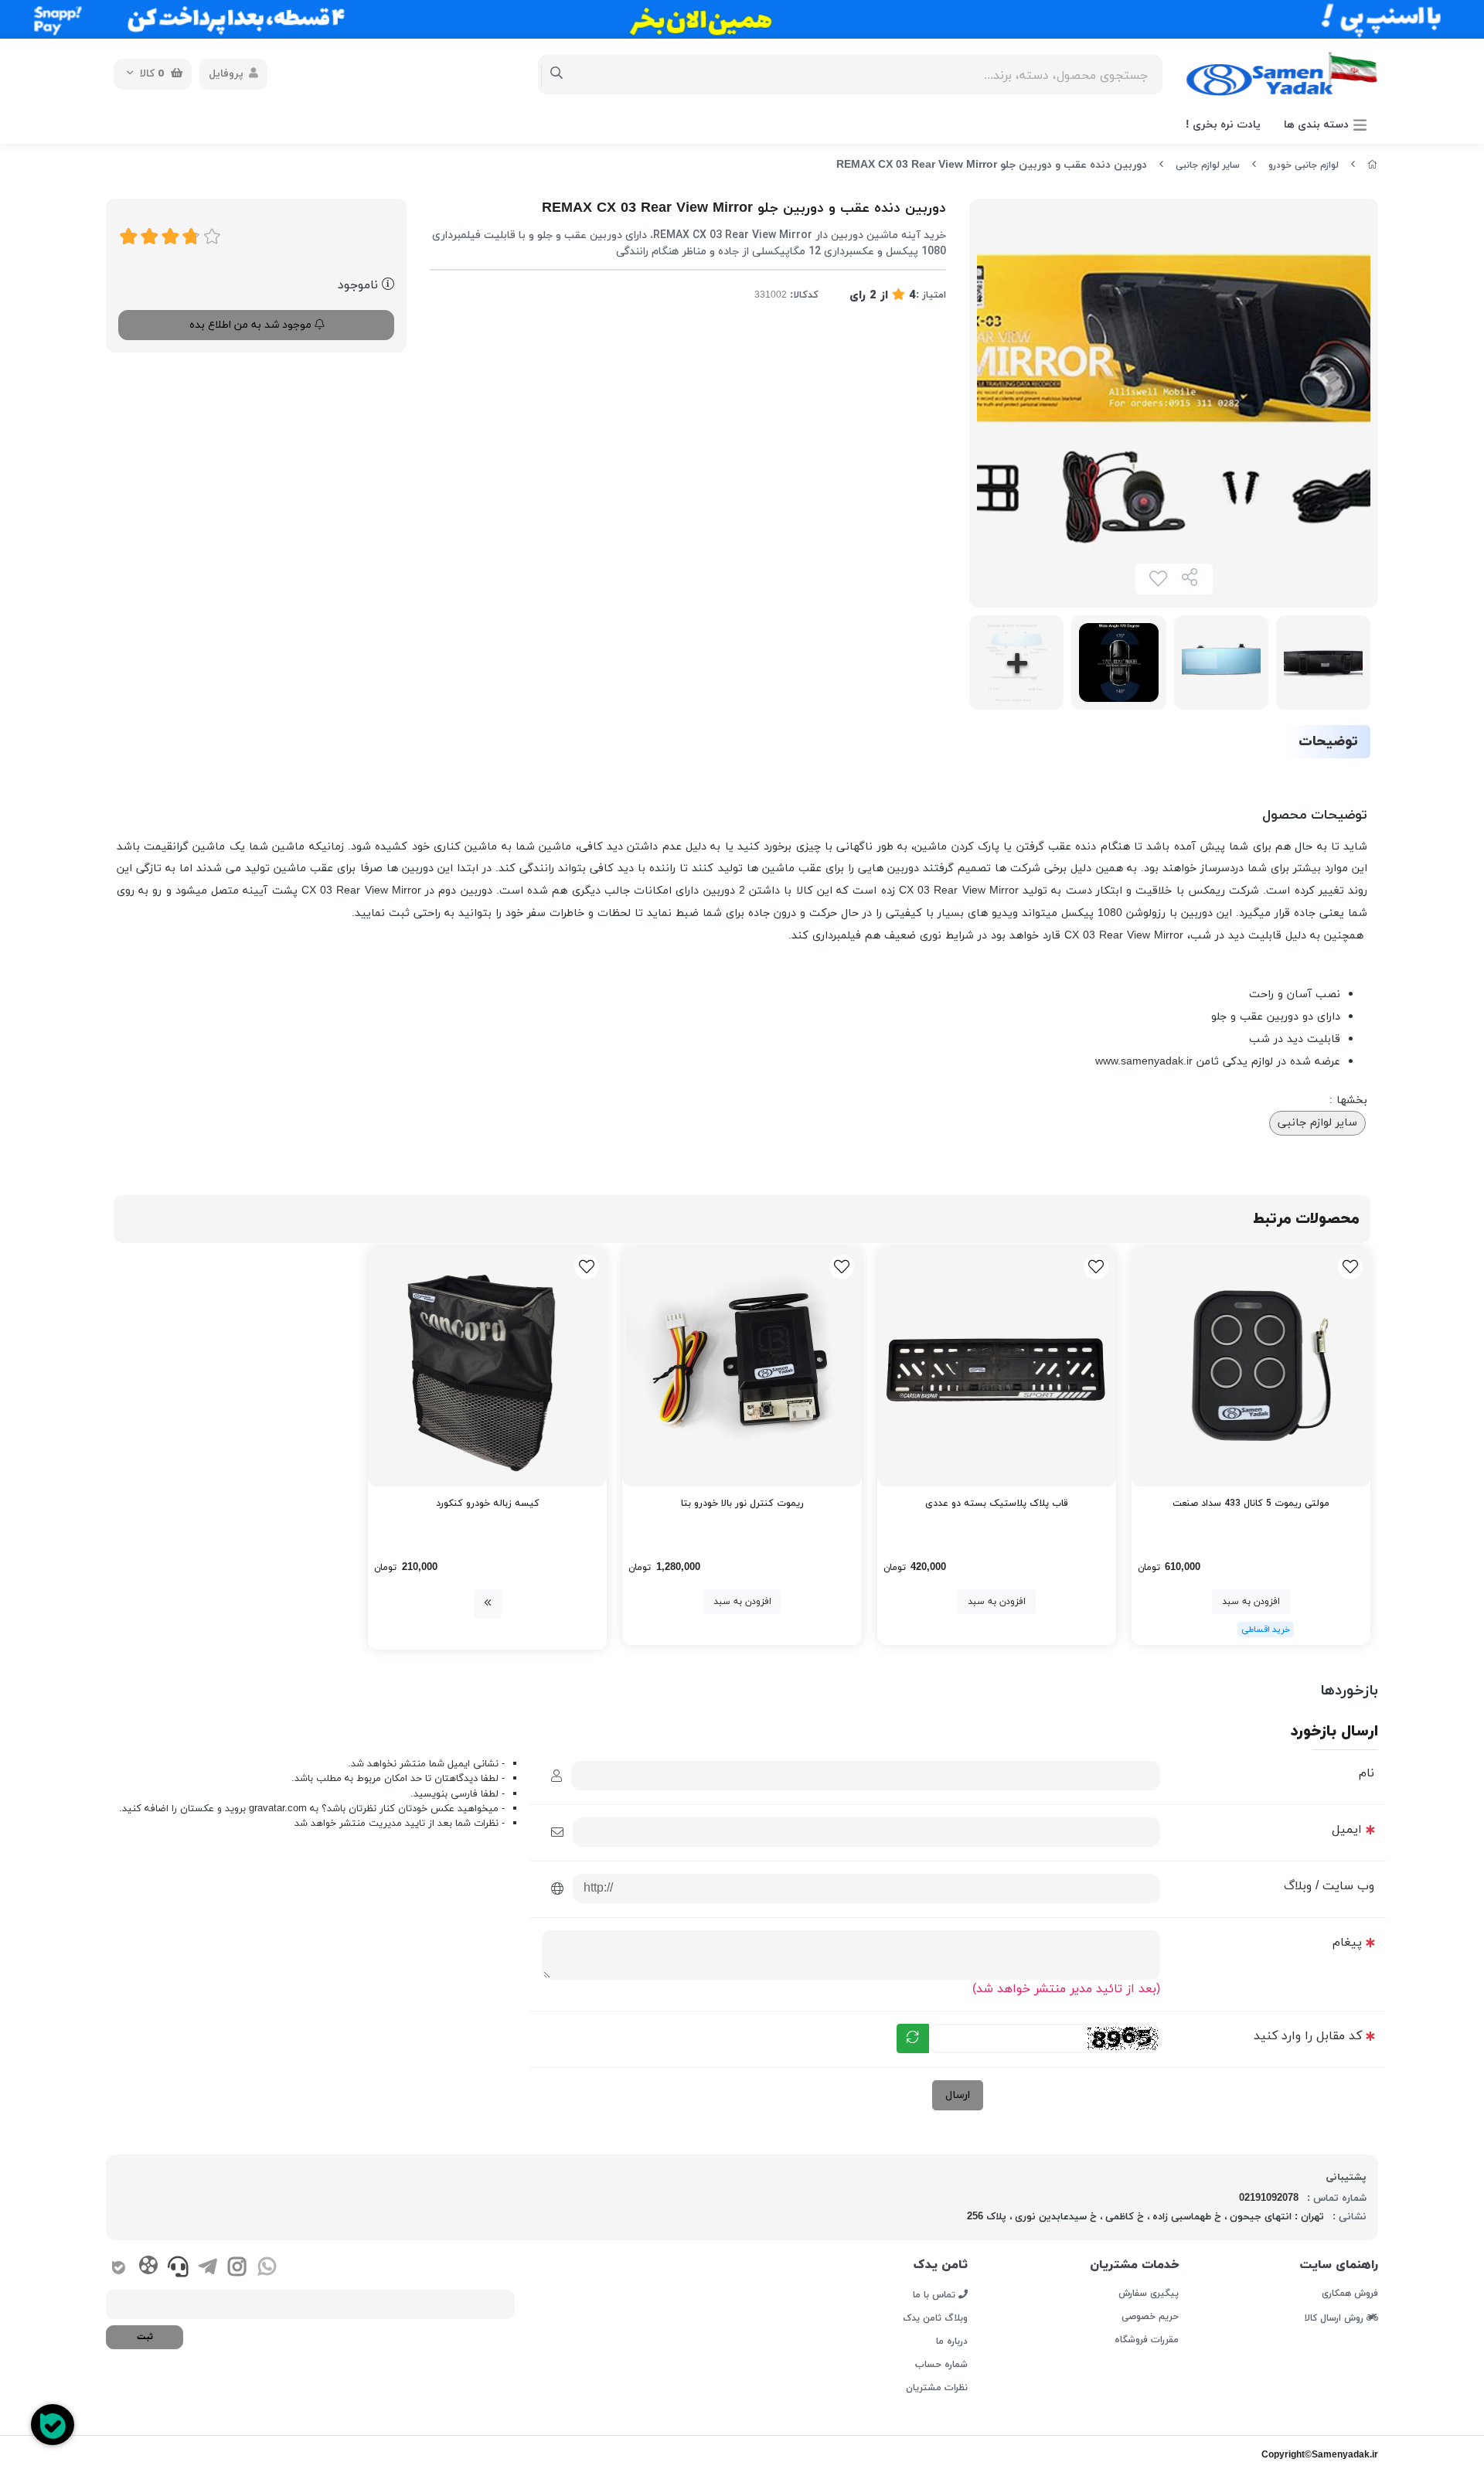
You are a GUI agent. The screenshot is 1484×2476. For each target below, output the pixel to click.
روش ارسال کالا (1336, 2318)
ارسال (958, 2095)
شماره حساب (941, 2365)
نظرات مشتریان (937, 2388)
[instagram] (237, 2269)
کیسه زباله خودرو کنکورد (488, 1504)
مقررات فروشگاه (1146, 2340)
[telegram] (208, 2269)
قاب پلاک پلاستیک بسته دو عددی (997, 1504)
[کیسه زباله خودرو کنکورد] (487, 1366)
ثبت (145, 2337)
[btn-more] (488, 1604)
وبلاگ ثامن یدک (935, 2318)
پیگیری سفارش (1148, 2294)
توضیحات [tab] (1328, 742)
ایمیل (1347, 1830)
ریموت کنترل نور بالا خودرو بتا (742, 1504)
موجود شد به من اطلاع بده (252, 325)
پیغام (1347, 1943)
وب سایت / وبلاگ (1329, 1886)
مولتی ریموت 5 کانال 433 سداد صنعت (1251, 1504)
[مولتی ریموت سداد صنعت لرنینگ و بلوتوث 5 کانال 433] (1251, 1366)
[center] (557, 74)
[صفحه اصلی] (1373, 165)
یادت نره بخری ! (1223, 125)
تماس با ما (936, 2294)
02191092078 (1269, 2198)
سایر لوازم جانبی (1208, 165)
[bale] (119, 2269)
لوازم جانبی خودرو (1304, 165)
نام (1367, 1773)
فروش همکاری (1350, 2294)
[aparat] (148, 2268)
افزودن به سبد (1251, 1602)
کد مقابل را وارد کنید (1308, 2036)
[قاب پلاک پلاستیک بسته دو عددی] (997, 1366)
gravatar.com (278, 1809)
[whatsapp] (267, 2269)
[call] (178, 2269)
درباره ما (952, 2341)
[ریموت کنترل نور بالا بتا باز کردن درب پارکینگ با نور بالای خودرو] (742, 1366)
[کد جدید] (913, 2038)
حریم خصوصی (1150, 2317)
